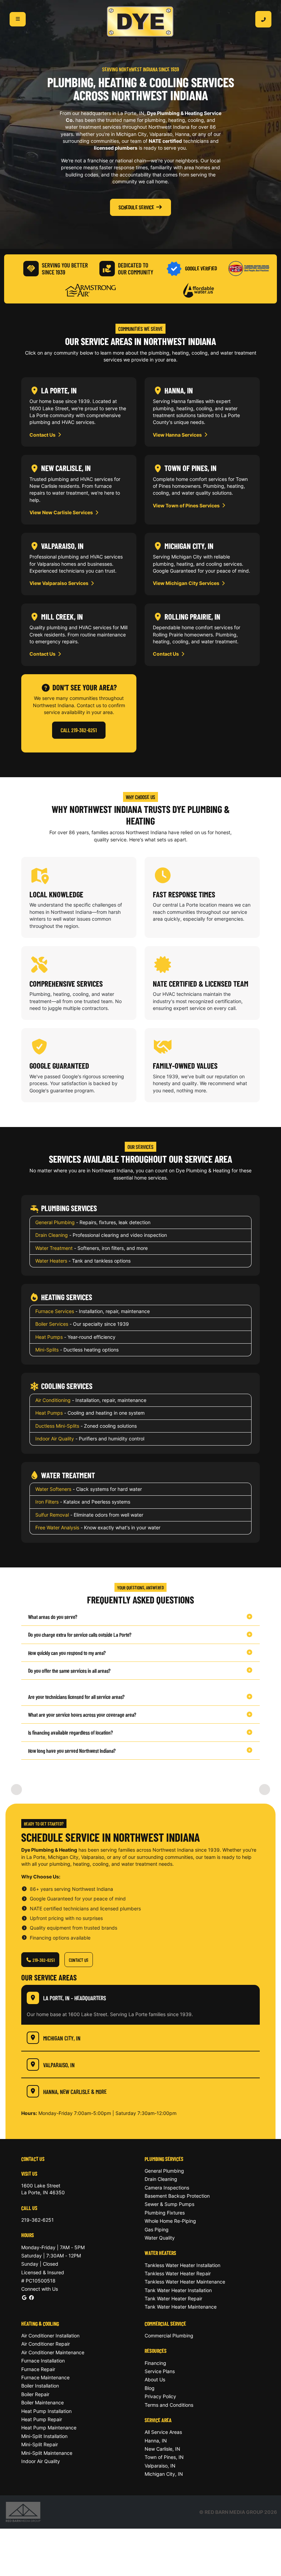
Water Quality (160, 2238)
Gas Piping (157, 2229)
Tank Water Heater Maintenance (181, 2307)
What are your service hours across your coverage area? (82, 1715)
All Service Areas (163, 2432)
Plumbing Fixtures (165, 2213)
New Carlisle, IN (162, 2449)
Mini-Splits (47, 1350)
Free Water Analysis (57, 1527)
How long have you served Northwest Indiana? (72, 1751)
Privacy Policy (160, 2396)
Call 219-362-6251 (79, 730)
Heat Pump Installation (46, 2411)
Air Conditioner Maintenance (53, 2352)
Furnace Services (55, 1311)
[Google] (24, 2297)
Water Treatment (54, 1248)
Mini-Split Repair (40, 2444)
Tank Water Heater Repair (173, 2298)
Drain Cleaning (52, 1235)
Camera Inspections (167, 2188)
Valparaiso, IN (59, 2065)
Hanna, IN (156, 2441)
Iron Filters (47, 1502)
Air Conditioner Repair (46, 2344)
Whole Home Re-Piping (170, 2221)
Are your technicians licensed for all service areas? (76, 1697)
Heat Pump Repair (42, 2419)
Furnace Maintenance (45, 2377)
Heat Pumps (49, 1337)
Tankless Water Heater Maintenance (185, 2282)
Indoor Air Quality (55, 1439)
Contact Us (43, 435)
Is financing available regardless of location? (70, 1732)
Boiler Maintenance (42, 2402)
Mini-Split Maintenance (47, 2453)
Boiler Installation (40, 2386)
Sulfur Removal (52, 1515)
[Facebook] (31, 2297)
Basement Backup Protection (177, 2196)
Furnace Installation (43, 2361)
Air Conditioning (53, 1400)
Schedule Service (136, 207)
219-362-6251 (43, 1960)
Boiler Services (52, 1324)
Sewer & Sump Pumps (169, 2204)
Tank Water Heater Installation (178, 2290)
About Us (155, 2379)
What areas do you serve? (53, 1617)
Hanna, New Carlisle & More (75, 2091)
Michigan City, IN (62, 2038)
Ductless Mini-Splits (57, 1426)
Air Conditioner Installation (50, 2336)
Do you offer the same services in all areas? (69, 1671)
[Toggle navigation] (18, 19)
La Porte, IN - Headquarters (75, 1998)
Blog (150, 2388)
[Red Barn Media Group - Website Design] (23, 2511)
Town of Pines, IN (164, 2457)
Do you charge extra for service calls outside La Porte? (80, 1635)
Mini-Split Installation (44, 2436)
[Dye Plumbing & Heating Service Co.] (140, 22)
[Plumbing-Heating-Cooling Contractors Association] (249, 268)
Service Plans (160, 2371)
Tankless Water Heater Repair (178, 2273)
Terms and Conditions (169, 2405)
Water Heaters (51, 1261)
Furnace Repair (38, 2369)
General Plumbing (55, 1222)
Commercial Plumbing (169, 2336)
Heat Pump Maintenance (49, 2428)
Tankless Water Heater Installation (182, 2265)
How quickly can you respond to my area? (67, 1653)
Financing (155, 2363)
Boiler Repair (35, 2394)
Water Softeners (53, 1489)
